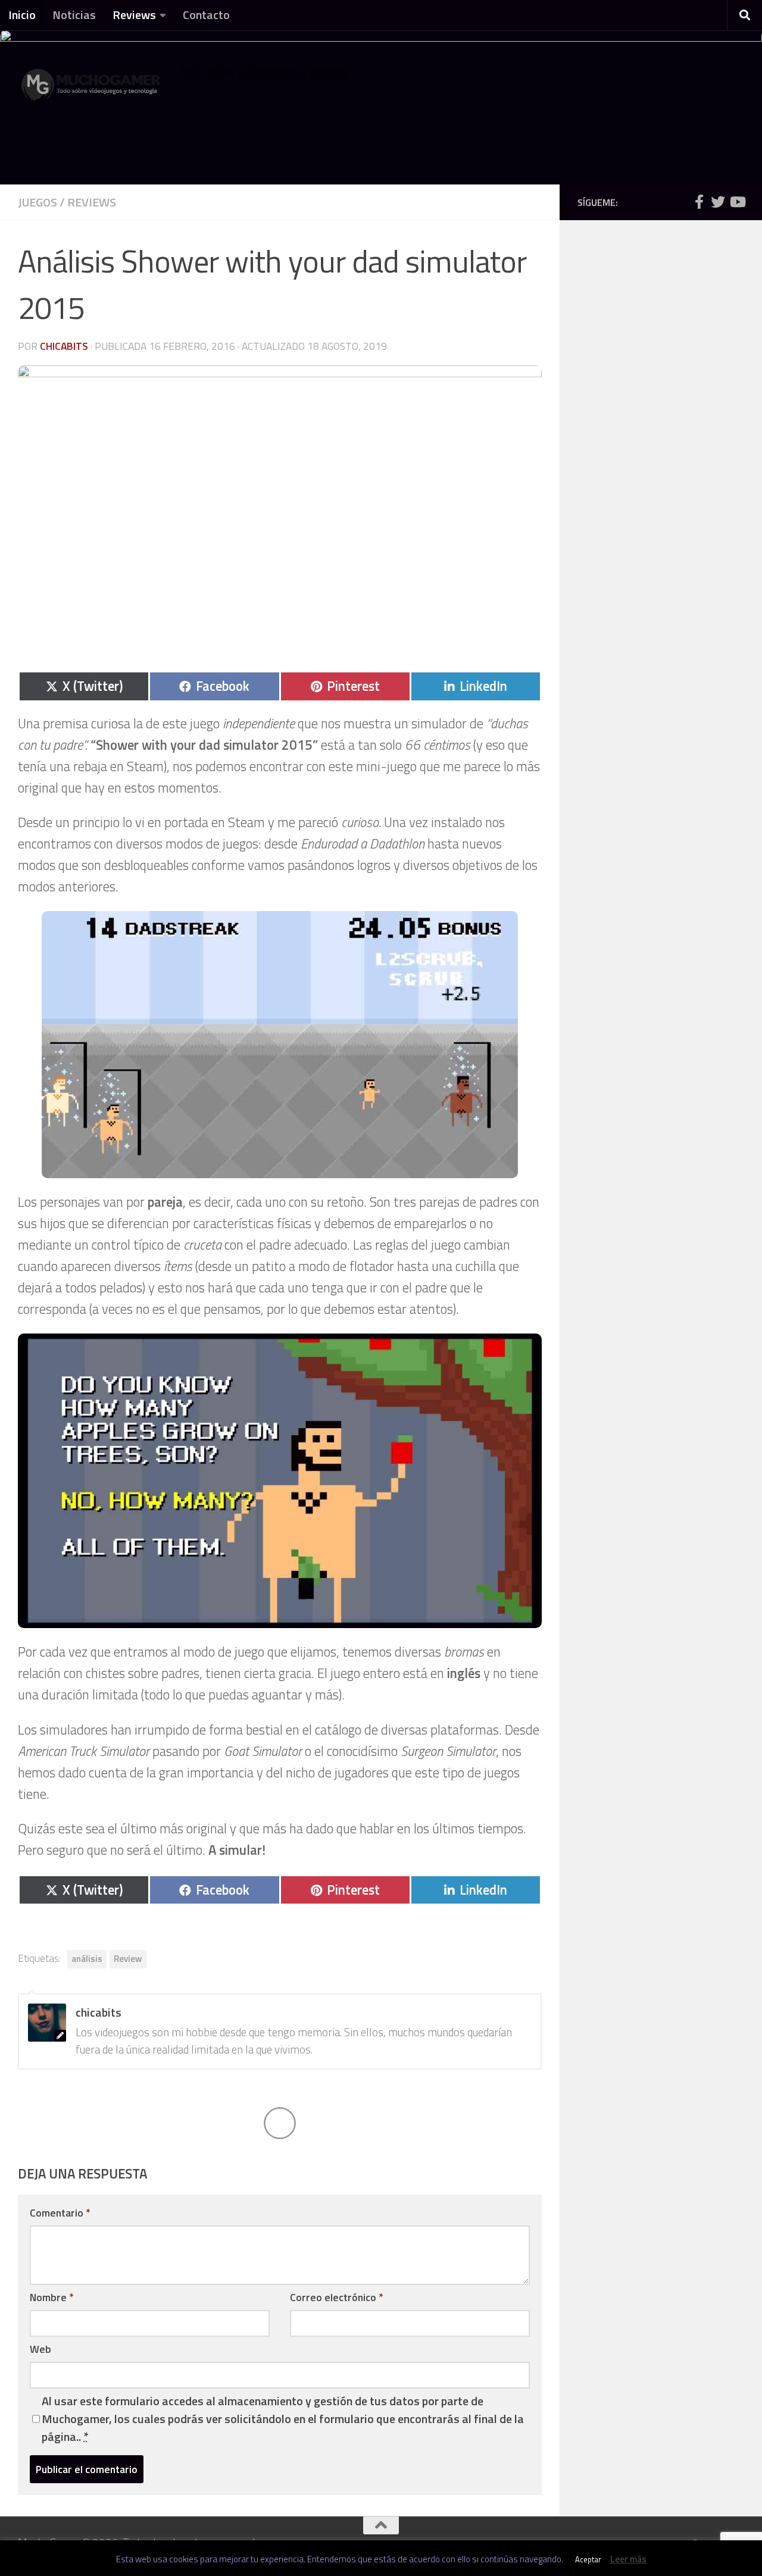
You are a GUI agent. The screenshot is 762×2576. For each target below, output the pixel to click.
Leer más (628, 2559)
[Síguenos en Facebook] (699, 202)
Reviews (134, 15)
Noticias (74, 15)
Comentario (60, 2213)
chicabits (64, 346)
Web (40, 2349)
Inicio (22, 15)
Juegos (38, 202)
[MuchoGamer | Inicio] (92, 91)
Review (128, 1959)
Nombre (51, 2297)
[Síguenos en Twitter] (718, 202)
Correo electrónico (336, 2297)
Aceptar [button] (588, 2559)
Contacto (206, 15)
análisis (87, 1959)
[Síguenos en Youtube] (737, 202)
